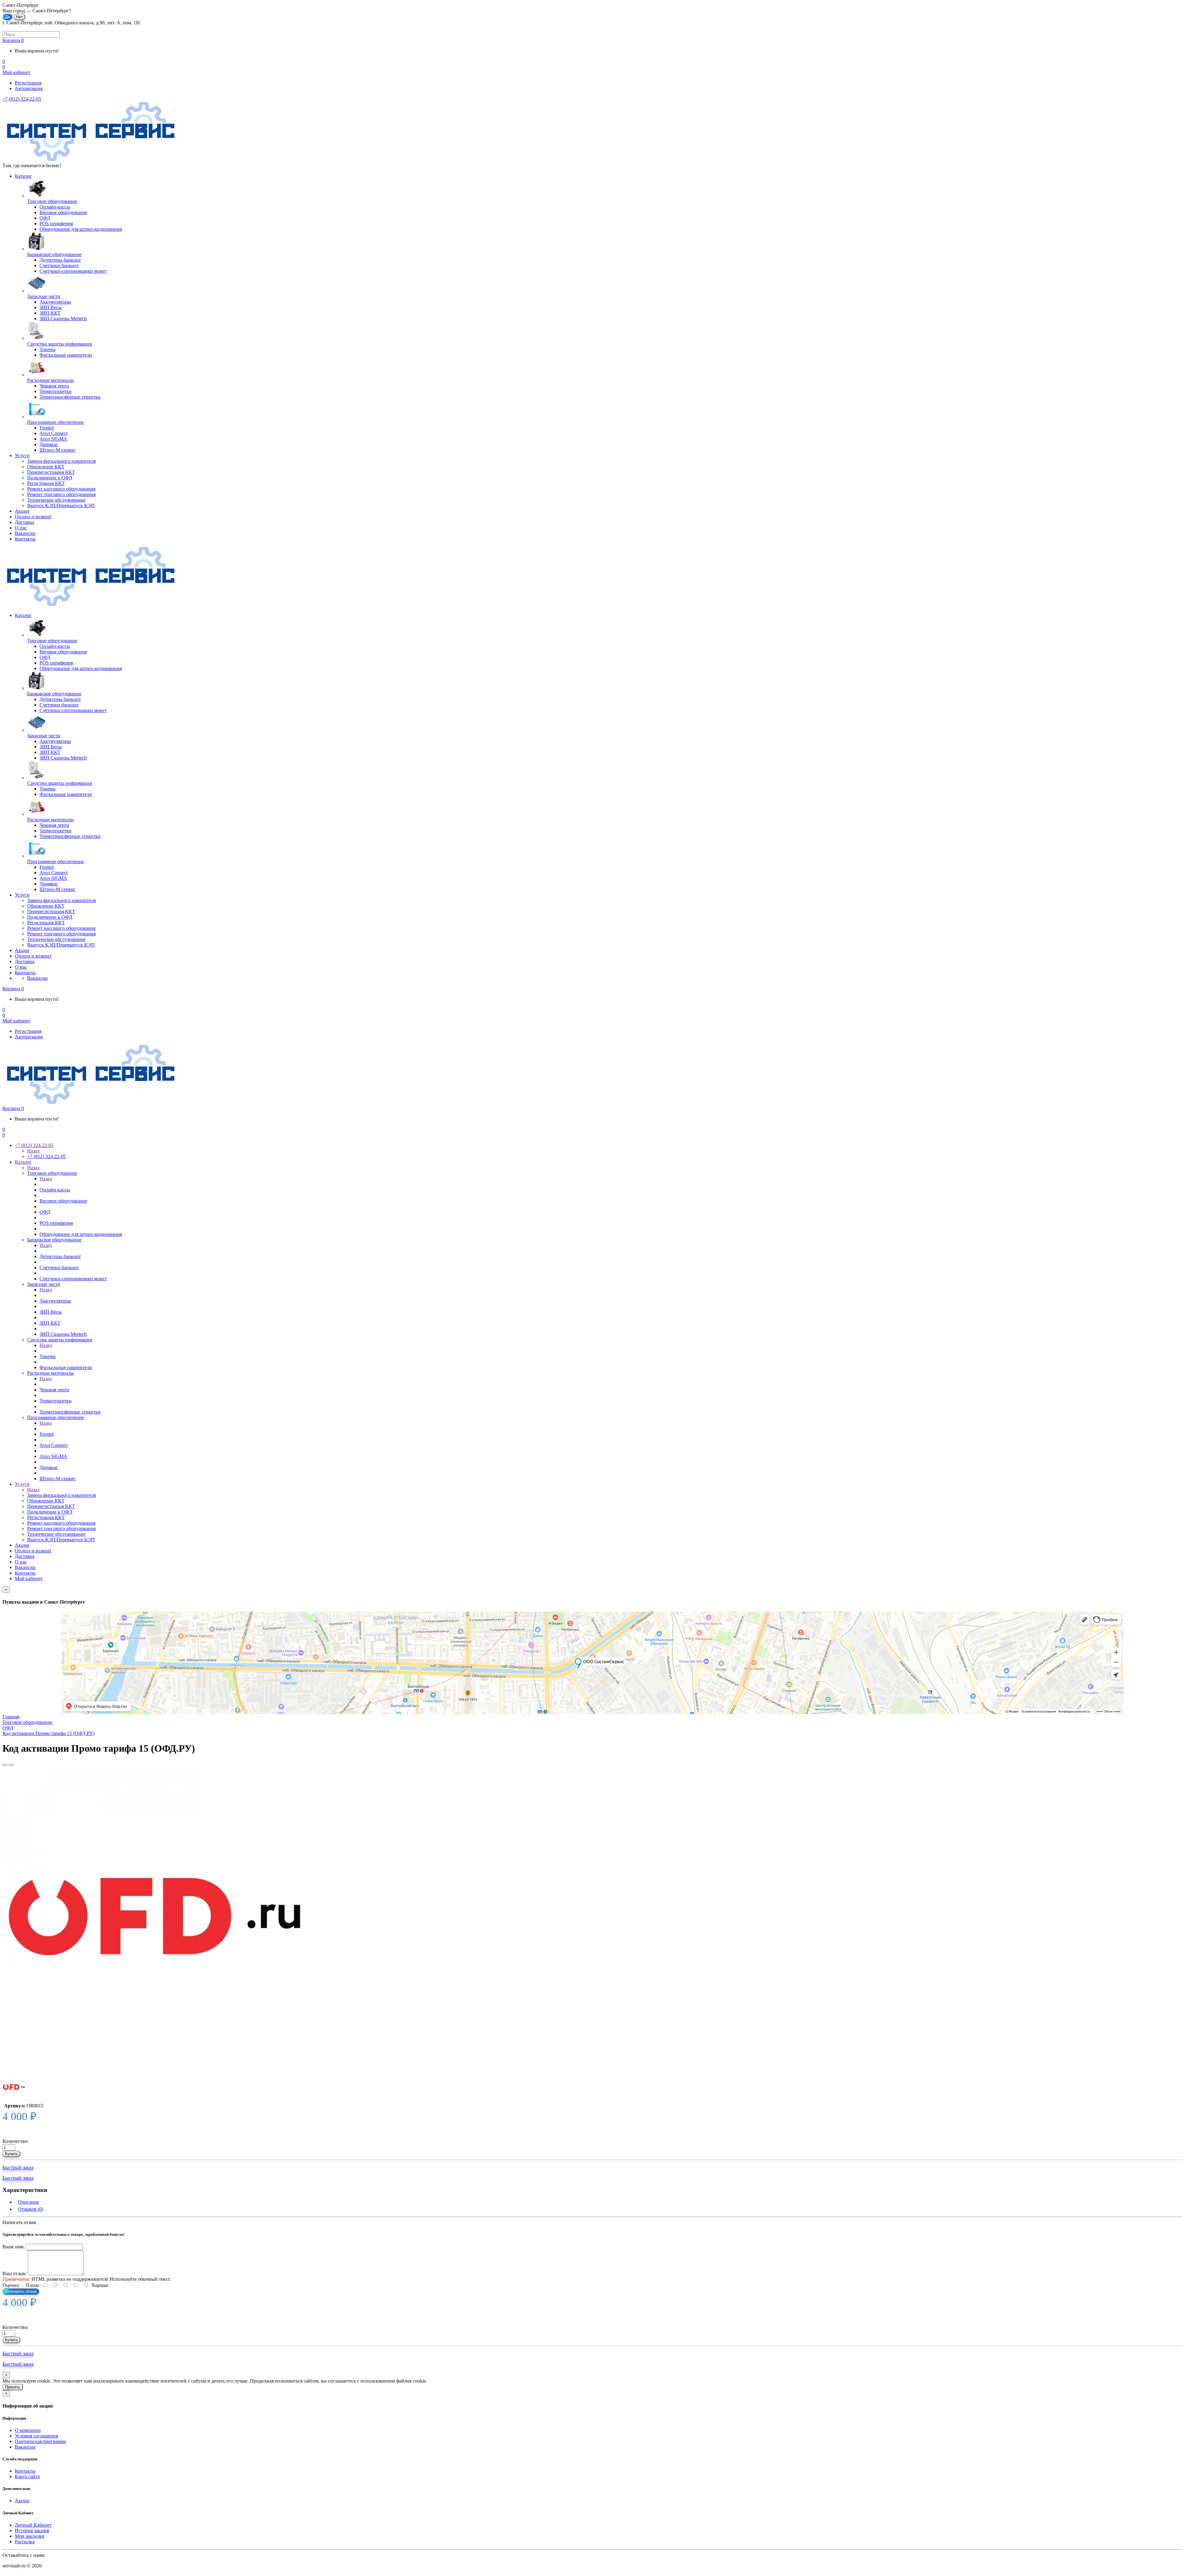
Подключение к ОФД (50, 478)
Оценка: (11, 2285)
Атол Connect (54, 1445)
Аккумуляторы (55, 1301)
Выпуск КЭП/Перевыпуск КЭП (61, 505)
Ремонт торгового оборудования (61, 494)
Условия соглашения (36, 2436)
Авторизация (29, 88)
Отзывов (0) (31, 2209)
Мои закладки (30, 2536)
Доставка (25, 522)
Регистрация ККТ (46, 483)
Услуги (22, 456)
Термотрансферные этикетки (70, 1412)
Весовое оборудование (63, 1201)
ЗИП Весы (51, 1312)
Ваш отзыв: (15, 2274)
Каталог (23, 176)
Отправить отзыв (21, 2291)
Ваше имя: (13, 2247)
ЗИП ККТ (50, 1323)
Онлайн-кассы (55, 1190)
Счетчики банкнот (59, 1267)
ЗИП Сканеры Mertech (63, 1334)
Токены (48, 1356)
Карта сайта (27, 2477)
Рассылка (25, 2542)
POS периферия (56, 1223)
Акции (22, 511)
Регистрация (28, 83)
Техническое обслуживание (56, 500)
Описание (29, 2202)
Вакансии (25, 533)
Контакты (25, 539)
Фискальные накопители (66, 1367)
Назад (33, 1151)
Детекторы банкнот (60, 1256)
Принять (13, 2387)
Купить (11, 2154)
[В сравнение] (11, 1765)
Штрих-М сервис (58, 1479)
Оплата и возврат (33, 517)
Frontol (47, 1434)
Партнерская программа (40, 2441)
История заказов (32, 2530)
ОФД (45, 1212)
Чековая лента (54, 1390)
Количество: (15, 2141)
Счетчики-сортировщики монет (73, 1279)
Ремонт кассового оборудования (61, 489)
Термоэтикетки (56, 1401)
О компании (28, 2430)
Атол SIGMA (53, 1456)
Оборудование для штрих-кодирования (81, 1234)
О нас (21, 528)
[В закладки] (5, 1765)
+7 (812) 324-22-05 (22, 99)
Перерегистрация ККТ (51, 472)
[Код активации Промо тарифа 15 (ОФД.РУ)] (157, 1921)
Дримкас (49, 1467)
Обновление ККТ (46, 467)
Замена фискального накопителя (61, 461)
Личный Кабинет (33, 2525)
